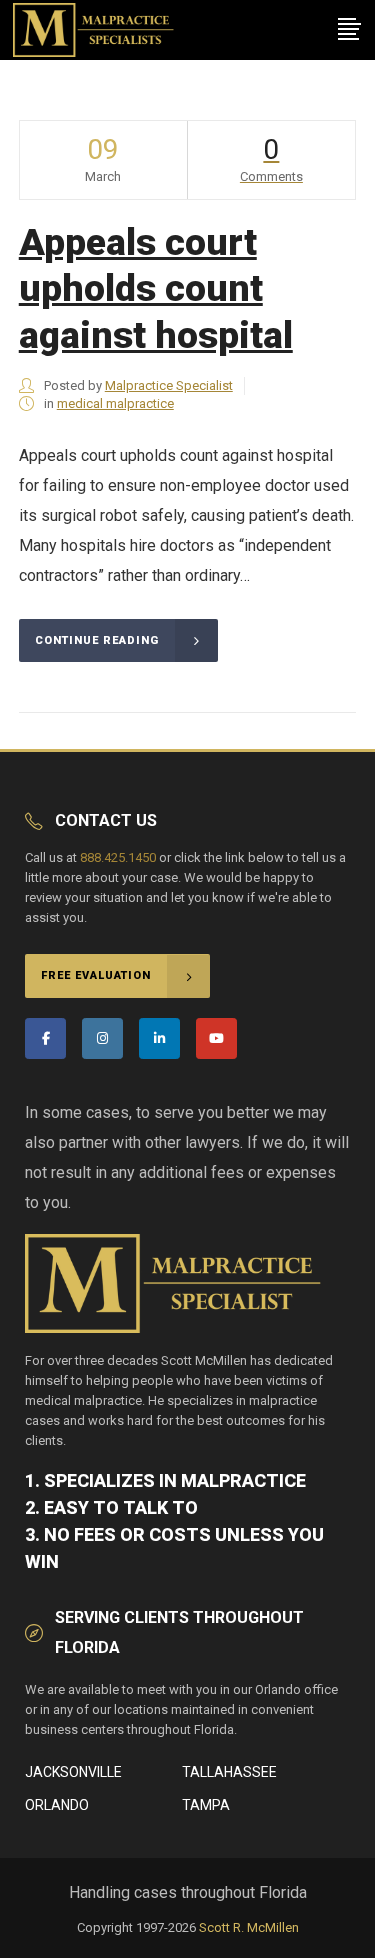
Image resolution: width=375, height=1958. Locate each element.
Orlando (57, 1805)
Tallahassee (229, 1772)
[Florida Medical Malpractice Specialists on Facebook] (45, 1038)
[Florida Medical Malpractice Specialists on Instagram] (102, 1038)
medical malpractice (115, 403)
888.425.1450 (118, 857)
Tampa (206, 1805)
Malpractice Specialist (169, 385)
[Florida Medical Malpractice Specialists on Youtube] (216, 1038)
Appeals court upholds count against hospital (156, 289)
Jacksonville (73, 1772)
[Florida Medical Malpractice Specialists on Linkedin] (159, 1038)
